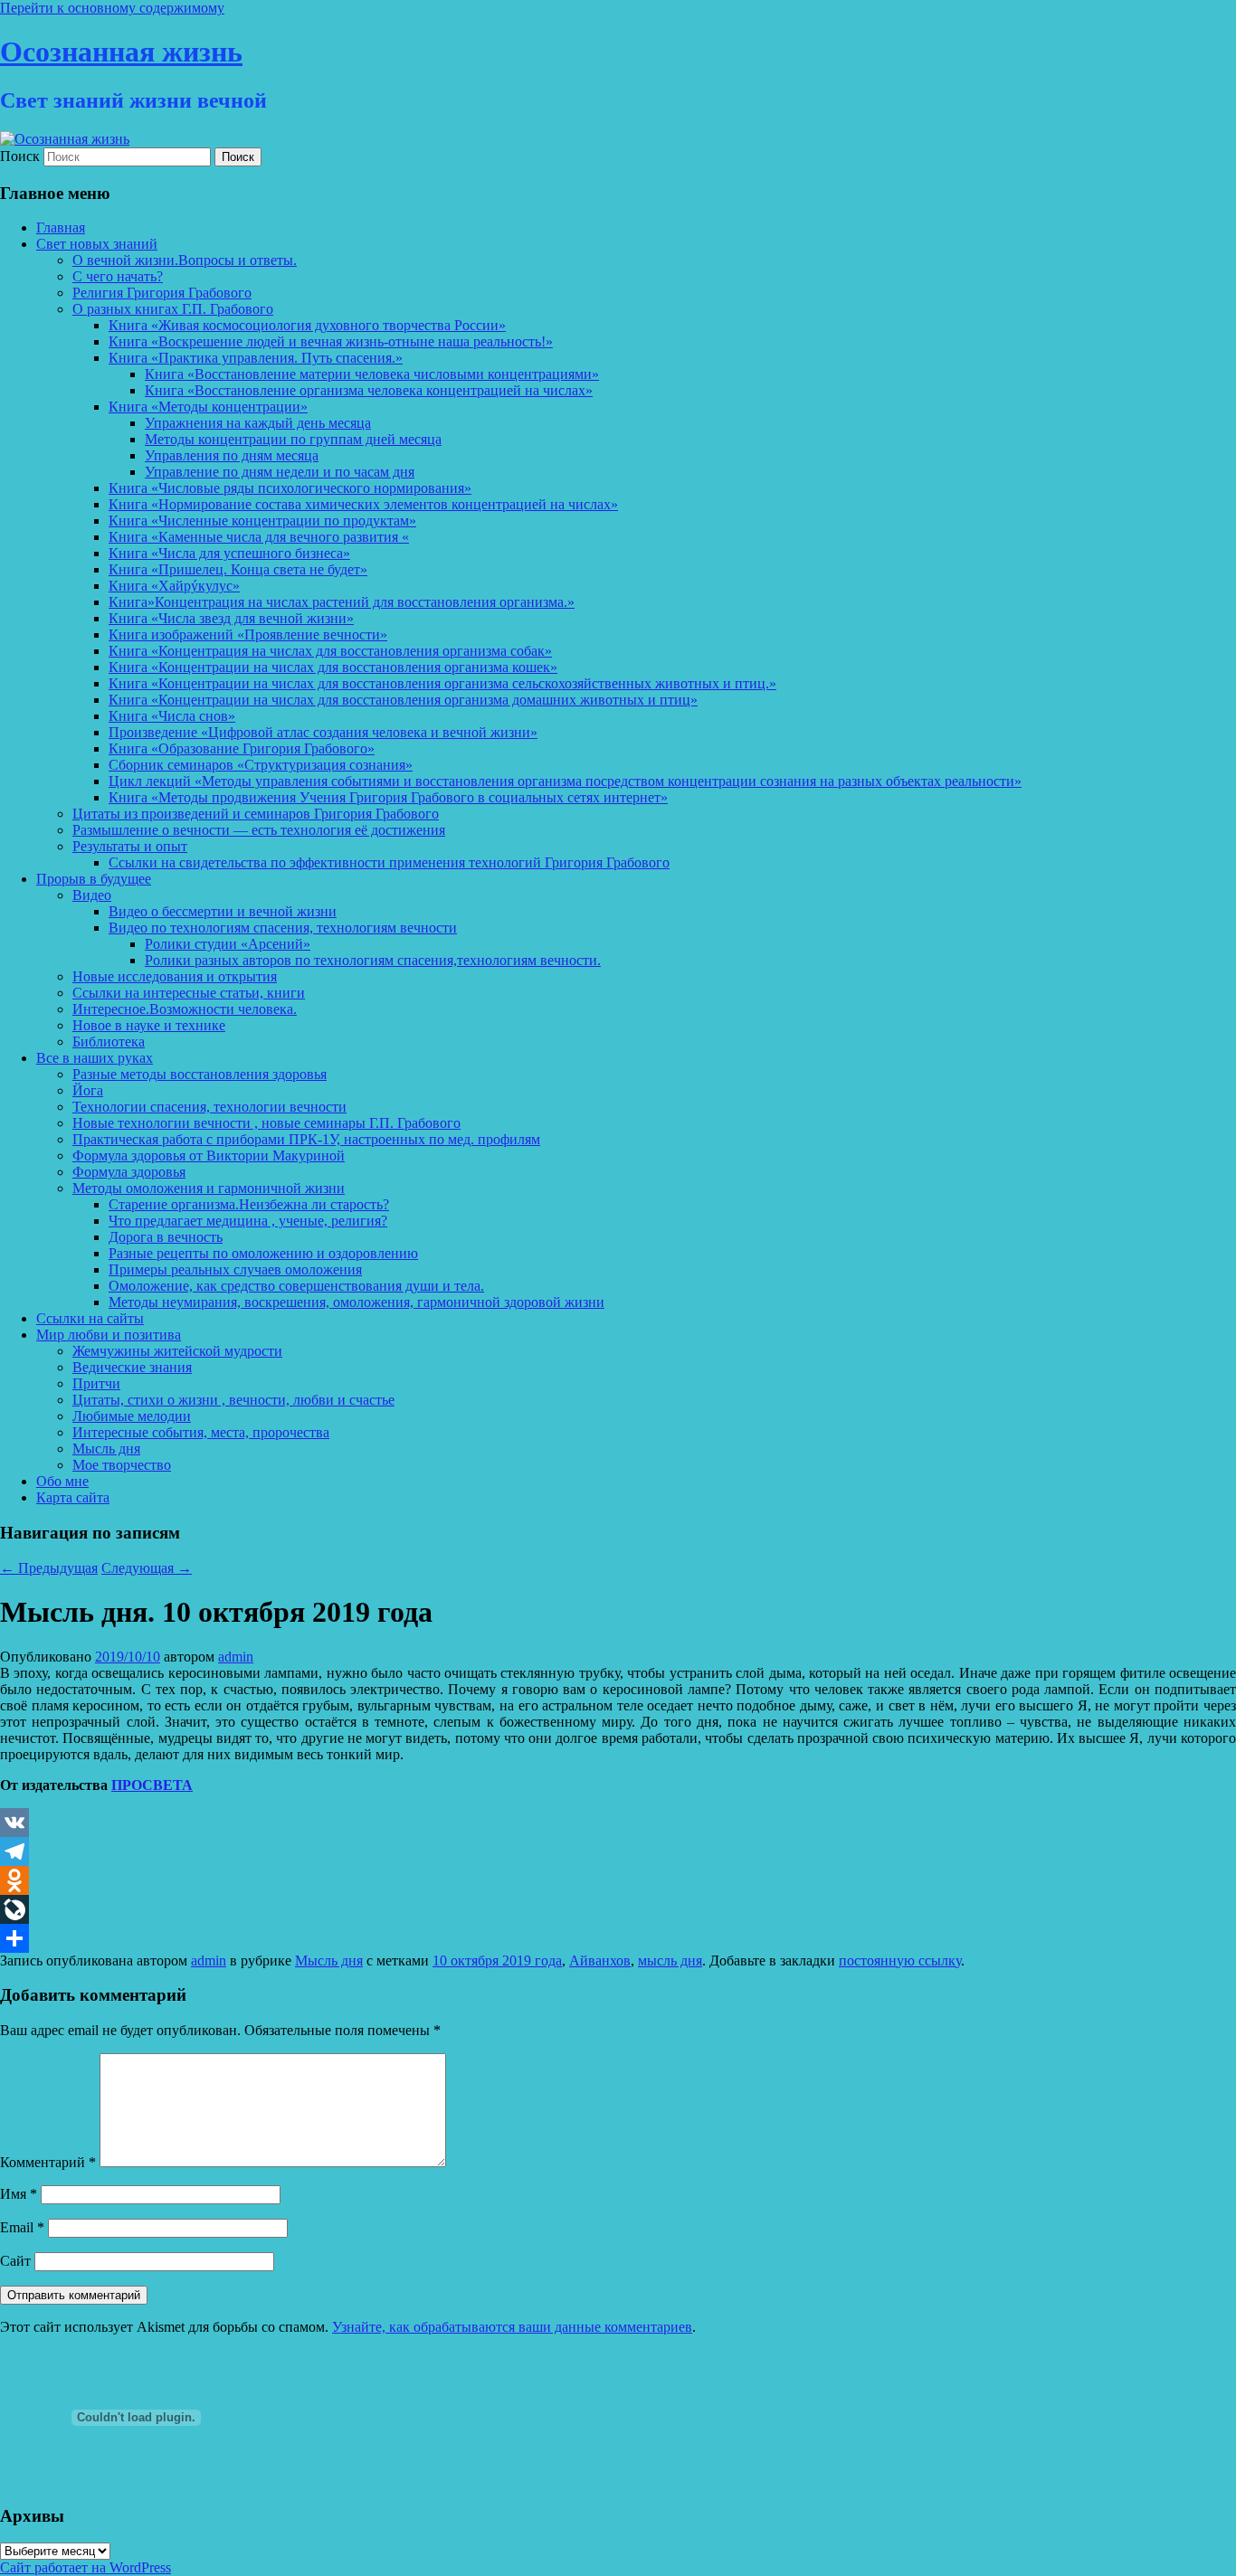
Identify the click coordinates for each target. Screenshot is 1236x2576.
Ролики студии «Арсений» (228, 944)
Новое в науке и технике (149, 1025)
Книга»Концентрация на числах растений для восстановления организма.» (342, 602)
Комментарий (48, 2162)
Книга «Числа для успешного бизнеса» (229, 553)
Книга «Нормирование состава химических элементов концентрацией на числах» (363, 504)
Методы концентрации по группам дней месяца (293, 439)
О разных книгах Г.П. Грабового (173, 309)
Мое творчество (122, 1465)
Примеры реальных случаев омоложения (235, 1269)
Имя (19, 2194)
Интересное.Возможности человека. (185, 1009)
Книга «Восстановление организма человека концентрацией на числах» (369, 390)
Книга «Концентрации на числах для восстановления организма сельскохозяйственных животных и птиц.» (442, 683)
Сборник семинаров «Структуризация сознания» (261, 765)
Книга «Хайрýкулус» (174, 586)
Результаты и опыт (130, 846)
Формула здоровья (129, 1172)
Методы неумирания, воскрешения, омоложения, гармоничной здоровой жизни (357, 1302)
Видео (92, 895)
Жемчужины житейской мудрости (177, 1351)
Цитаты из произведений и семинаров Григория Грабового (256, 814)
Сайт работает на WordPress (86, 2567)
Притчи (96, 1383)
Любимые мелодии (132, 1416)
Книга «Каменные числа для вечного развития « (259, 537)
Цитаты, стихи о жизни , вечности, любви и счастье (233, 1400)
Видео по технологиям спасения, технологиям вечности (283, 928)
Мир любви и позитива (109, 1335)
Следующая (147, 1568)
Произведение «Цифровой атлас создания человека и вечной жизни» (323, 732)
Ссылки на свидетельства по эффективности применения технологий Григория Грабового (389, 862)
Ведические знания (132, 1367)
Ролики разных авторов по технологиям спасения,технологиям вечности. (373, 960)
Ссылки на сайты (90, 1318)
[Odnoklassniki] (618, 1880)
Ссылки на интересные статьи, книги (189, 993)
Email (22, 2227)
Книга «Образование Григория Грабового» (242, 748)
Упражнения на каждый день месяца (258, 423)
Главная (61, 227)
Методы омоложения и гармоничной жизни (209, 1188)
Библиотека (109, 1042)
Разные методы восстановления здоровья (200, 1074)
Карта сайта (73, 1497)
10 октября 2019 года (497, 1960)
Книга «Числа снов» (172, 716)
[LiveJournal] (618, 1909)
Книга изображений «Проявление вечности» (248, 635)
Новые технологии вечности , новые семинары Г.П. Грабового (266, 1123)
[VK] (618, 1823)
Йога (88, 1090)
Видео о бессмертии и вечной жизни (223, 911)
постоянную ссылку (900, 1960)
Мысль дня (106, 1449)
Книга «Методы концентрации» (208, 407)
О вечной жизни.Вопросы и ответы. (185, 260)
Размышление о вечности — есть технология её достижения (259, 830)
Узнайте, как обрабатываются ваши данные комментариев (512, 2327)
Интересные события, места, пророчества (201, 1432)
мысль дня (670, 1960)
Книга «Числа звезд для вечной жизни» (231, 618)
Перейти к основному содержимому (112, 8)
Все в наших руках (95, 1058)
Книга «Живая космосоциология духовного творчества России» (307, 325)
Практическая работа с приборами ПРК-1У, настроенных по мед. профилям (306, 1139)
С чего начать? (118, 276)
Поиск (20, 156)
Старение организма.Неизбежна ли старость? (249, 1204)
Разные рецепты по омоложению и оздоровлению (263, 1253)
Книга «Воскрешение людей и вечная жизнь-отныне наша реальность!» (331, 341)
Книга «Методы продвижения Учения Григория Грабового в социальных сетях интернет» (388, 797)
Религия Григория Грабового (162, 293)
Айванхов (600, 1960)
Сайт (15, 2261)
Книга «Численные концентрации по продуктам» (262, 521)
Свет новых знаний (97, 244)
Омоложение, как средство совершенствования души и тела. (296, 1286)
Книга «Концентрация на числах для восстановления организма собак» (330, 651)
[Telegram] (618, 1851)
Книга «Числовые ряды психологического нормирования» (290, 488)
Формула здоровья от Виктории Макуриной (209, 1155)
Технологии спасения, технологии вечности (209, 1107)
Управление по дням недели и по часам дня (280, 472)
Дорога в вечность (166, 1237)
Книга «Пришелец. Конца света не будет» (238, 569)
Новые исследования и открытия (175, 976)
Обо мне (62, 1481)
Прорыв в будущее (94, 879)
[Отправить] (618, 1938)
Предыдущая (49, 1568)
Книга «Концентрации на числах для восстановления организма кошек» (333, 667)
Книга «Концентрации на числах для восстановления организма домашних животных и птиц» (403, 700)
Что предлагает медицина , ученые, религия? (248, 1221)
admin (236, 1657)
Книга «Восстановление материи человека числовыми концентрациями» (372, 374)
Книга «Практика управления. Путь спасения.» (256, 358)
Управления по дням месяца (232, 455)
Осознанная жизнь (121, 52)
